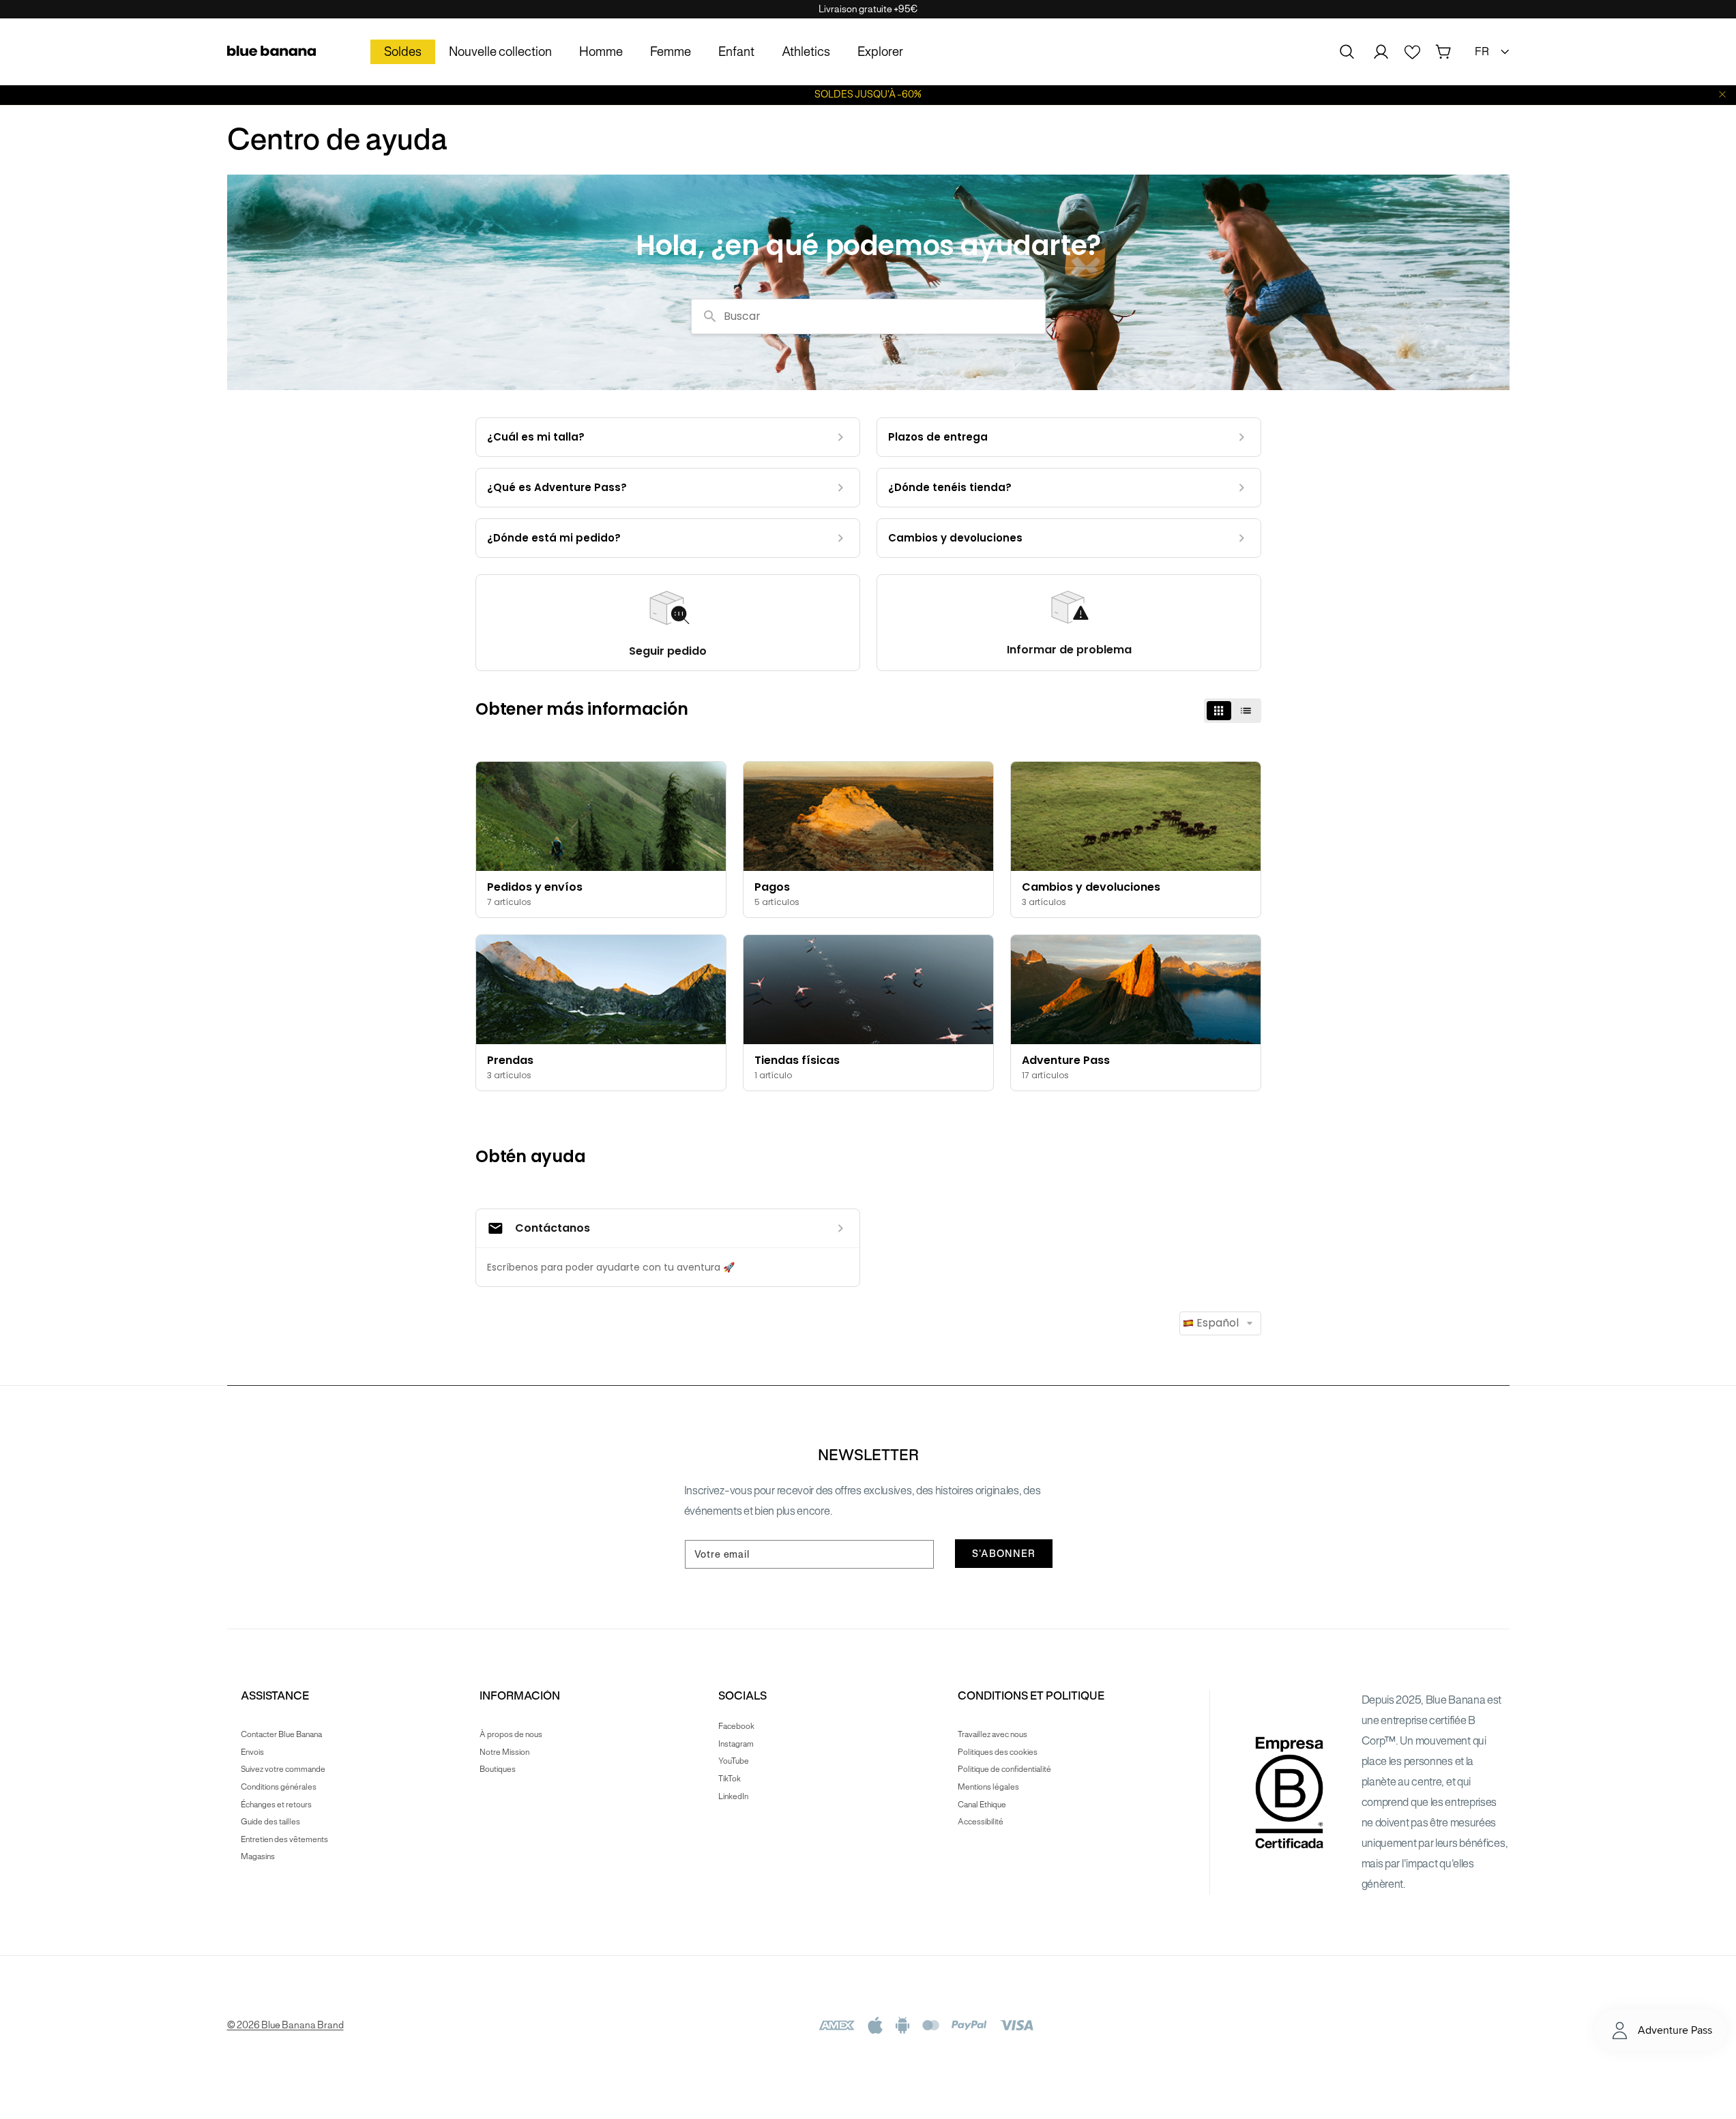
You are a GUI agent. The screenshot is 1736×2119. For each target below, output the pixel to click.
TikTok (730, 1778)
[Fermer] (1722, 94)
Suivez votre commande (283, 1769)
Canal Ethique (982, 1804)
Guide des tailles (270, 1821)
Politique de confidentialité (1004, 1769)
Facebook (736, 1726)
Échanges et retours (276, 1804)
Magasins (258, 1856)
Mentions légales (988, 1787)
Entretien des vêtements (284, 1839)
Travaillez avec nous (992, 1734)
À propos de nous (511, 1734)
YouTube (734, 1761)
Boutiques (498, 1769)
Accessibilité (981, 1821)
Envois (252, 1752)
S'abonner (1004, 1554)
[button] (1347, 52)
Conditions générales (279, 1787)
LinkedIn (733, 1796)
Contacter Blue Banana (281, 1734)
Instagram (736, 1744)
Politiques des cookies (998, 1752)
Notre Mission (504, 1752)
